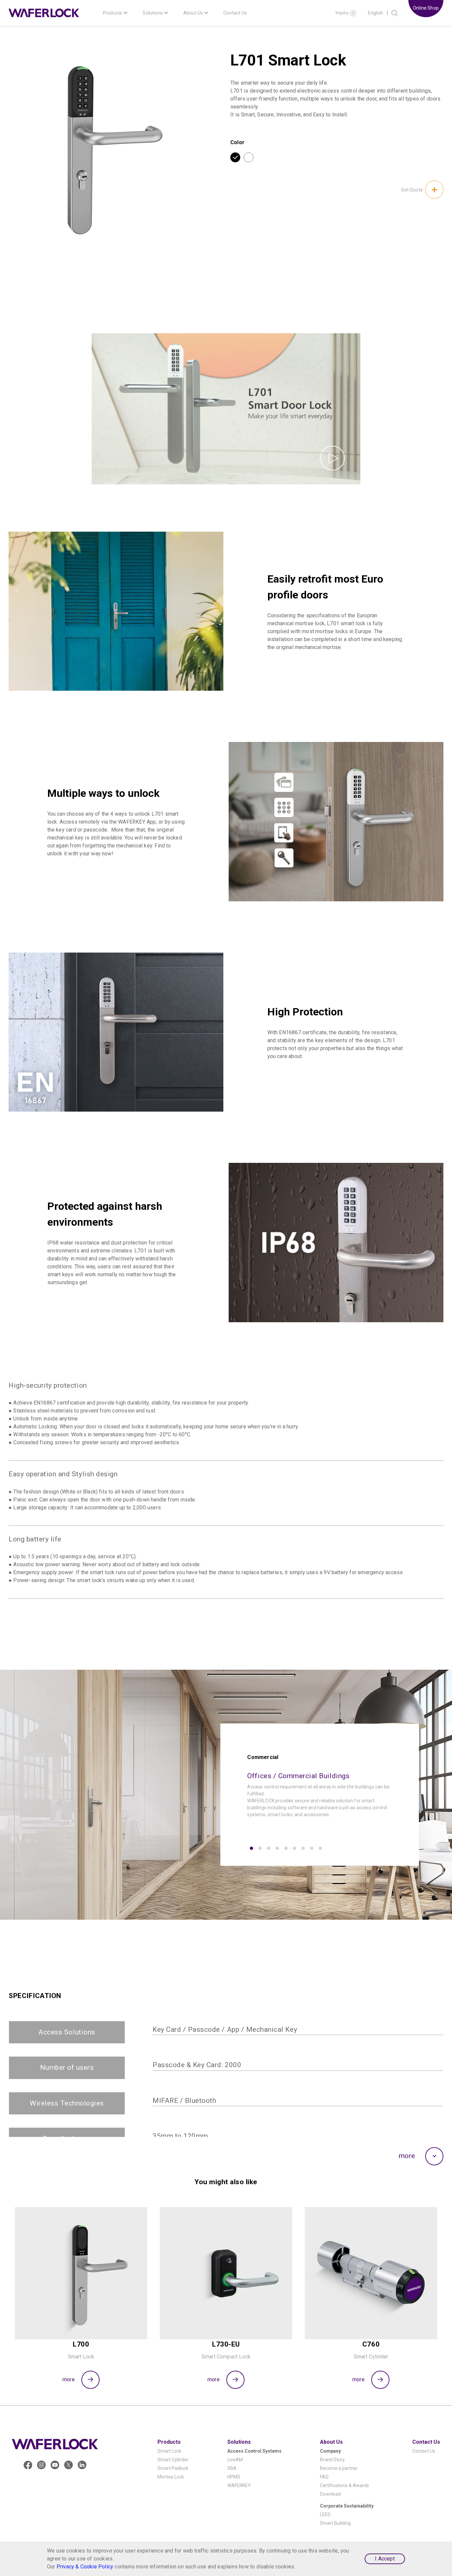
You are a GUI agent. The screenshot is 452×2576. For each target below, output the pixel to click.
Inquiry (342, 13)
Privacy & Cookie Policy (85, 2567)
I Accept (385, 2559)
